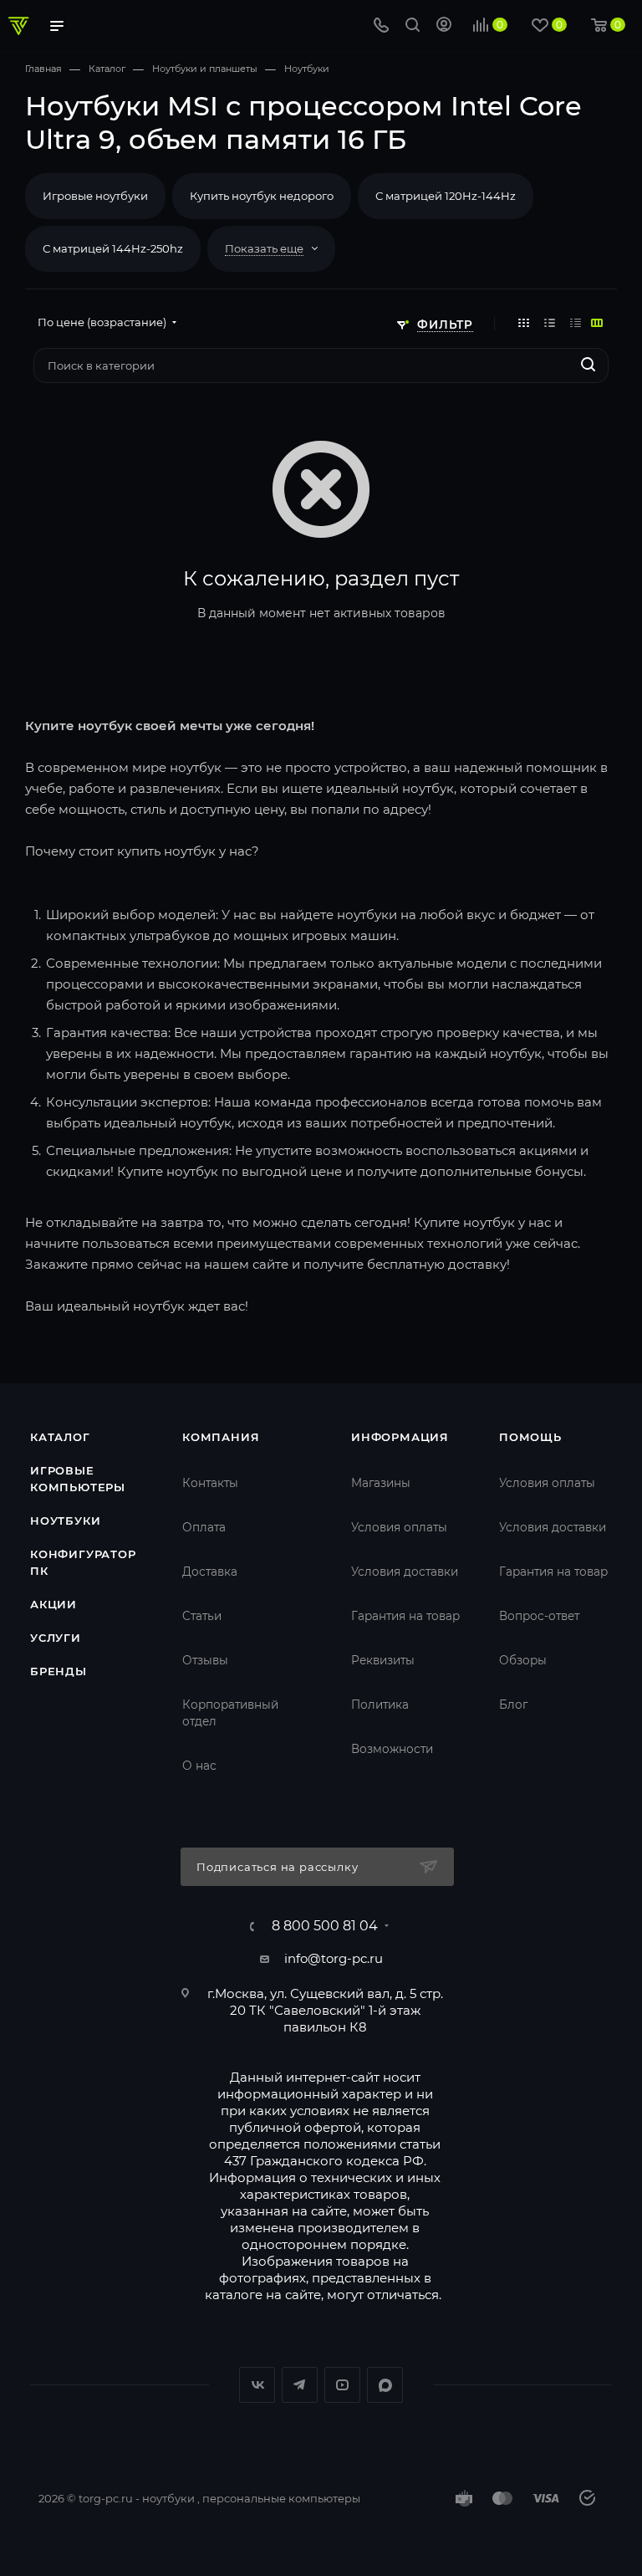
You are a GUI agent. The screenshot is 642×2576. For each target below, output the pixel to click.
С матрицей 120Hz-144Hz (446, 196)
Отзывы (205, 1660)
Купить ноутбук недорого (262, 196)
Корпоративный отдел (230, 1713)
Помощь (530, 1437)
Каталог (60, 1437)
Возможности (392, 1749)
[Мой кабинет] (444, 26)
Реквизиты (383, 1660)
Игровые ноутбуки (95, 196)
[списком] (550, 322)
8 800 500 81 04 (325, 1926)
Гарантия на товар (405, 1616)
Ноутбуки (65, 1521)
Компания (221, 1437)
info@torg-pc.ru (334, 1958)
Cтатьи (202, 1616)
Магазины (381, 1483)
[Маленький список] (597, 322)
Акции (53, 1604)
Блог (513, 1705)
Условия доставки (405, 1572)
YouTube (342, 2385)
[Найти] (588, 365)
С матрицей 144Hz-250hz (113, 248)
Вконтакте (257, 2385)
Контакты (210, 1483)
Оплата (204, 1527)
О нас (199, 1766)
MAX (385, 2385)
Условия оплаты (399, 1527)
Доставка (210, 1572)
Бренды (59, 1671)
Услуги (56, 1638)
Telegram (300, 2385)
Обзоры (523, 1660)
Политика (380, 1705)
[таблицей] (576, 322)
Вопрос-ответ (539, 1616)
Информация (400, 1437)
